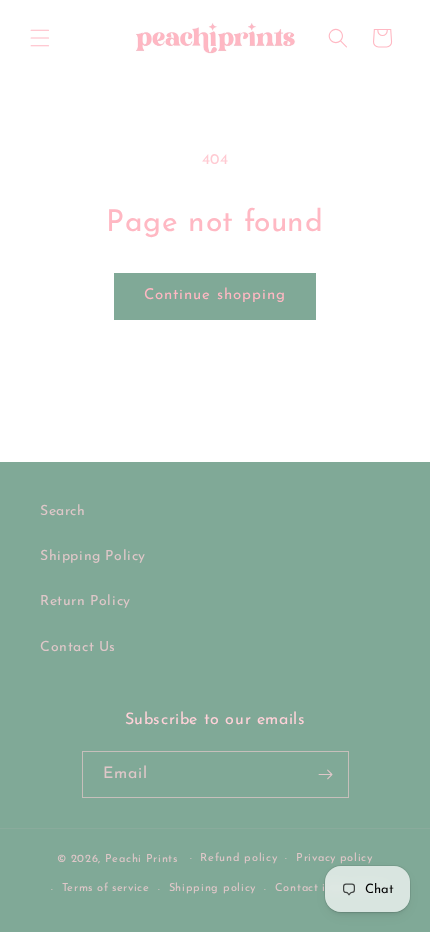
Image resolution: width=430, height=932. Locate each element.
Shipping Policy (93, 556)
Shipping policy (213, 888)
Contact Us (78, 647)
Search (63, 511)
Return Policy (85, 601)
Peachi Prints (141, 858)
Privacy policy (334, 858)
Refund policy (238, 858)
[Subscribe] (326, 774)
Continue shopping (215, 295)
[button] (40, 38)
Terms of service (106, 888)
